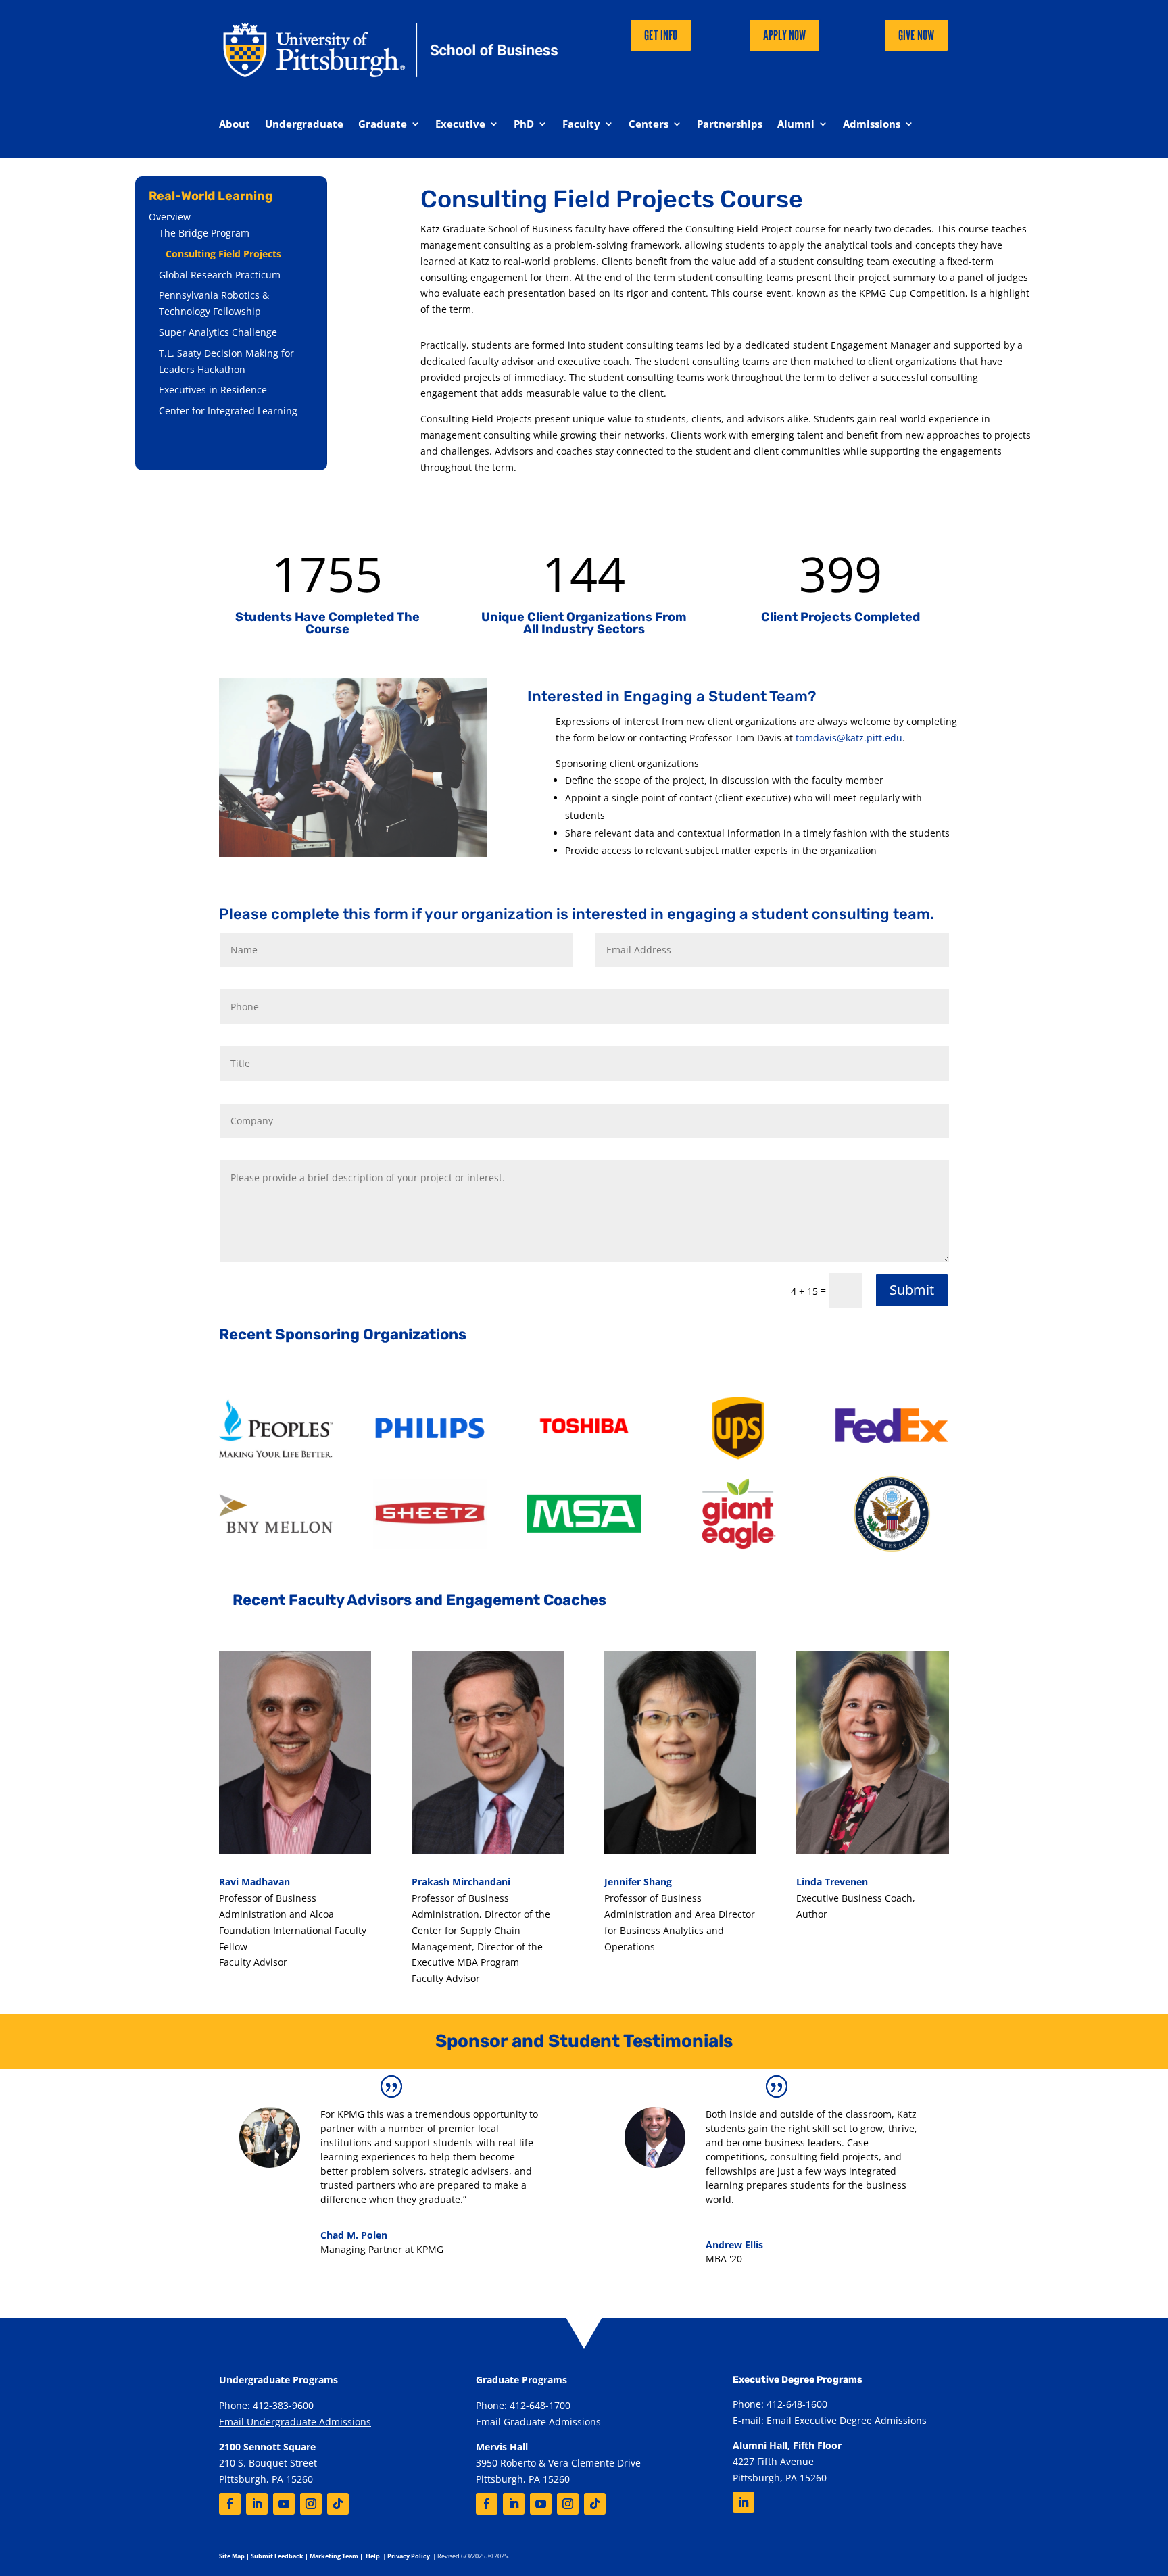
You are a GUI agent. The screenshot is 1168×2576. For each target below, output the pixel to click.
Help (373, 2556)
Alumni (796, 125)
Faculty (581, 125)
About (235, 125)
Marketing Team (334, 2556)
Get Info (661, 35)
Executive (460, 125)
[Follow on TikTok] (338, 2504)
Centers (649, 125)
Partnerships (730, 125)
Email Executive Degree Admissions (847, 2420)
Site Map (232, 2556)
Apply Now (784, 35)
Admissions (872, 125)
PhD (524, 125)
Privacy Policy (409, 2556)
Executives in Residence (213, 390)
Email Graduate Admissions (538, 2422)
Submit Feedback (277, 2556)
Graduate (383, 125)
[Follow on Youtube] (284, 2504)
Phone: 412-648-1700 (523, 2405)
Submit (912, 1290)
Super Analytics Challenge (218, 332)
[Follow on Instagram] (311, 2504)
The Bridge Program (204, 233)
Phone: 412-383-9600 (266, 2405)
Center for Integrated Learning (228, 411)
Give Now (916, 35)
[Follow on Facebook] (230, 2504)
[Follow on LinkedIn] (257, 2504)
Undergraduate (304, 125)
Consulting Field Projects (223, 254)
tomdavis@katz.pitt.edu (849, 738)
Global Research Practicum (220, 275)
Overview (170, 217)
